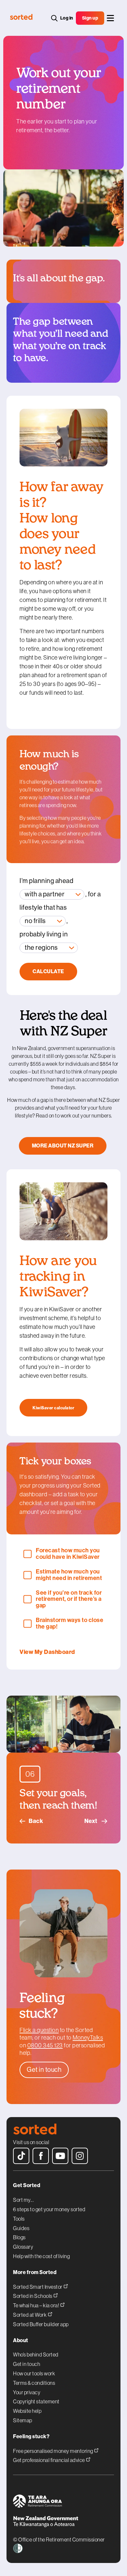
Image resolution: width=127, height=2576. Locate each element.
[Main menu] (110, 18)
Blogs (19, 2237)
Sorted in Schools (33, 2296)
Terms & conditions (34, 2383)
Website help (27, 2411)
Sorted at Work (30, 2315)
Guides (21, 2228)
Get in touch (27, 2364)
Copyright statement (36, 2401)
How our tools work (34, 2373)
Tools (19, 2219)
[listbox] (52, 894)
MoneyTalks (88, 2038)
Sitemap (23, 2420)
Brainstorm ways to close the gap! (70, 1624)
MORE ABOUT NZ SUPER (63, 1146)
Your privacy (27, 2392)
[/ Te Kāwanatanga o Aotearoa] (63, 2522)
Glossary (23, 2247)
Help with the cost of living (41, 2256)
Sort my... (23, 2200)
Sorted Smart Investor (38, 2287)
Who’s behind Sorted (36, 2355)
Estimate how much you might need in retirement (69, 1575)
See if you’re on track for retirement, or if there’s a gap (69, 1599)
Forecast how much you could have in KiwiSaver (68, 1554)
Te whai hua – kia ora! (36, 2305)
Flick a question (39, 2030)
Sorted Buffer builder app (41, 2324)
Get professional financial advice (49, 2460)
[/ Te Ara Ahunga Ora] (63, 2502)
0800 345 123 (45, 2045)
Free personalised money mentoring (53, 2451)
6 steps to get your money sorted (49, 2209)
